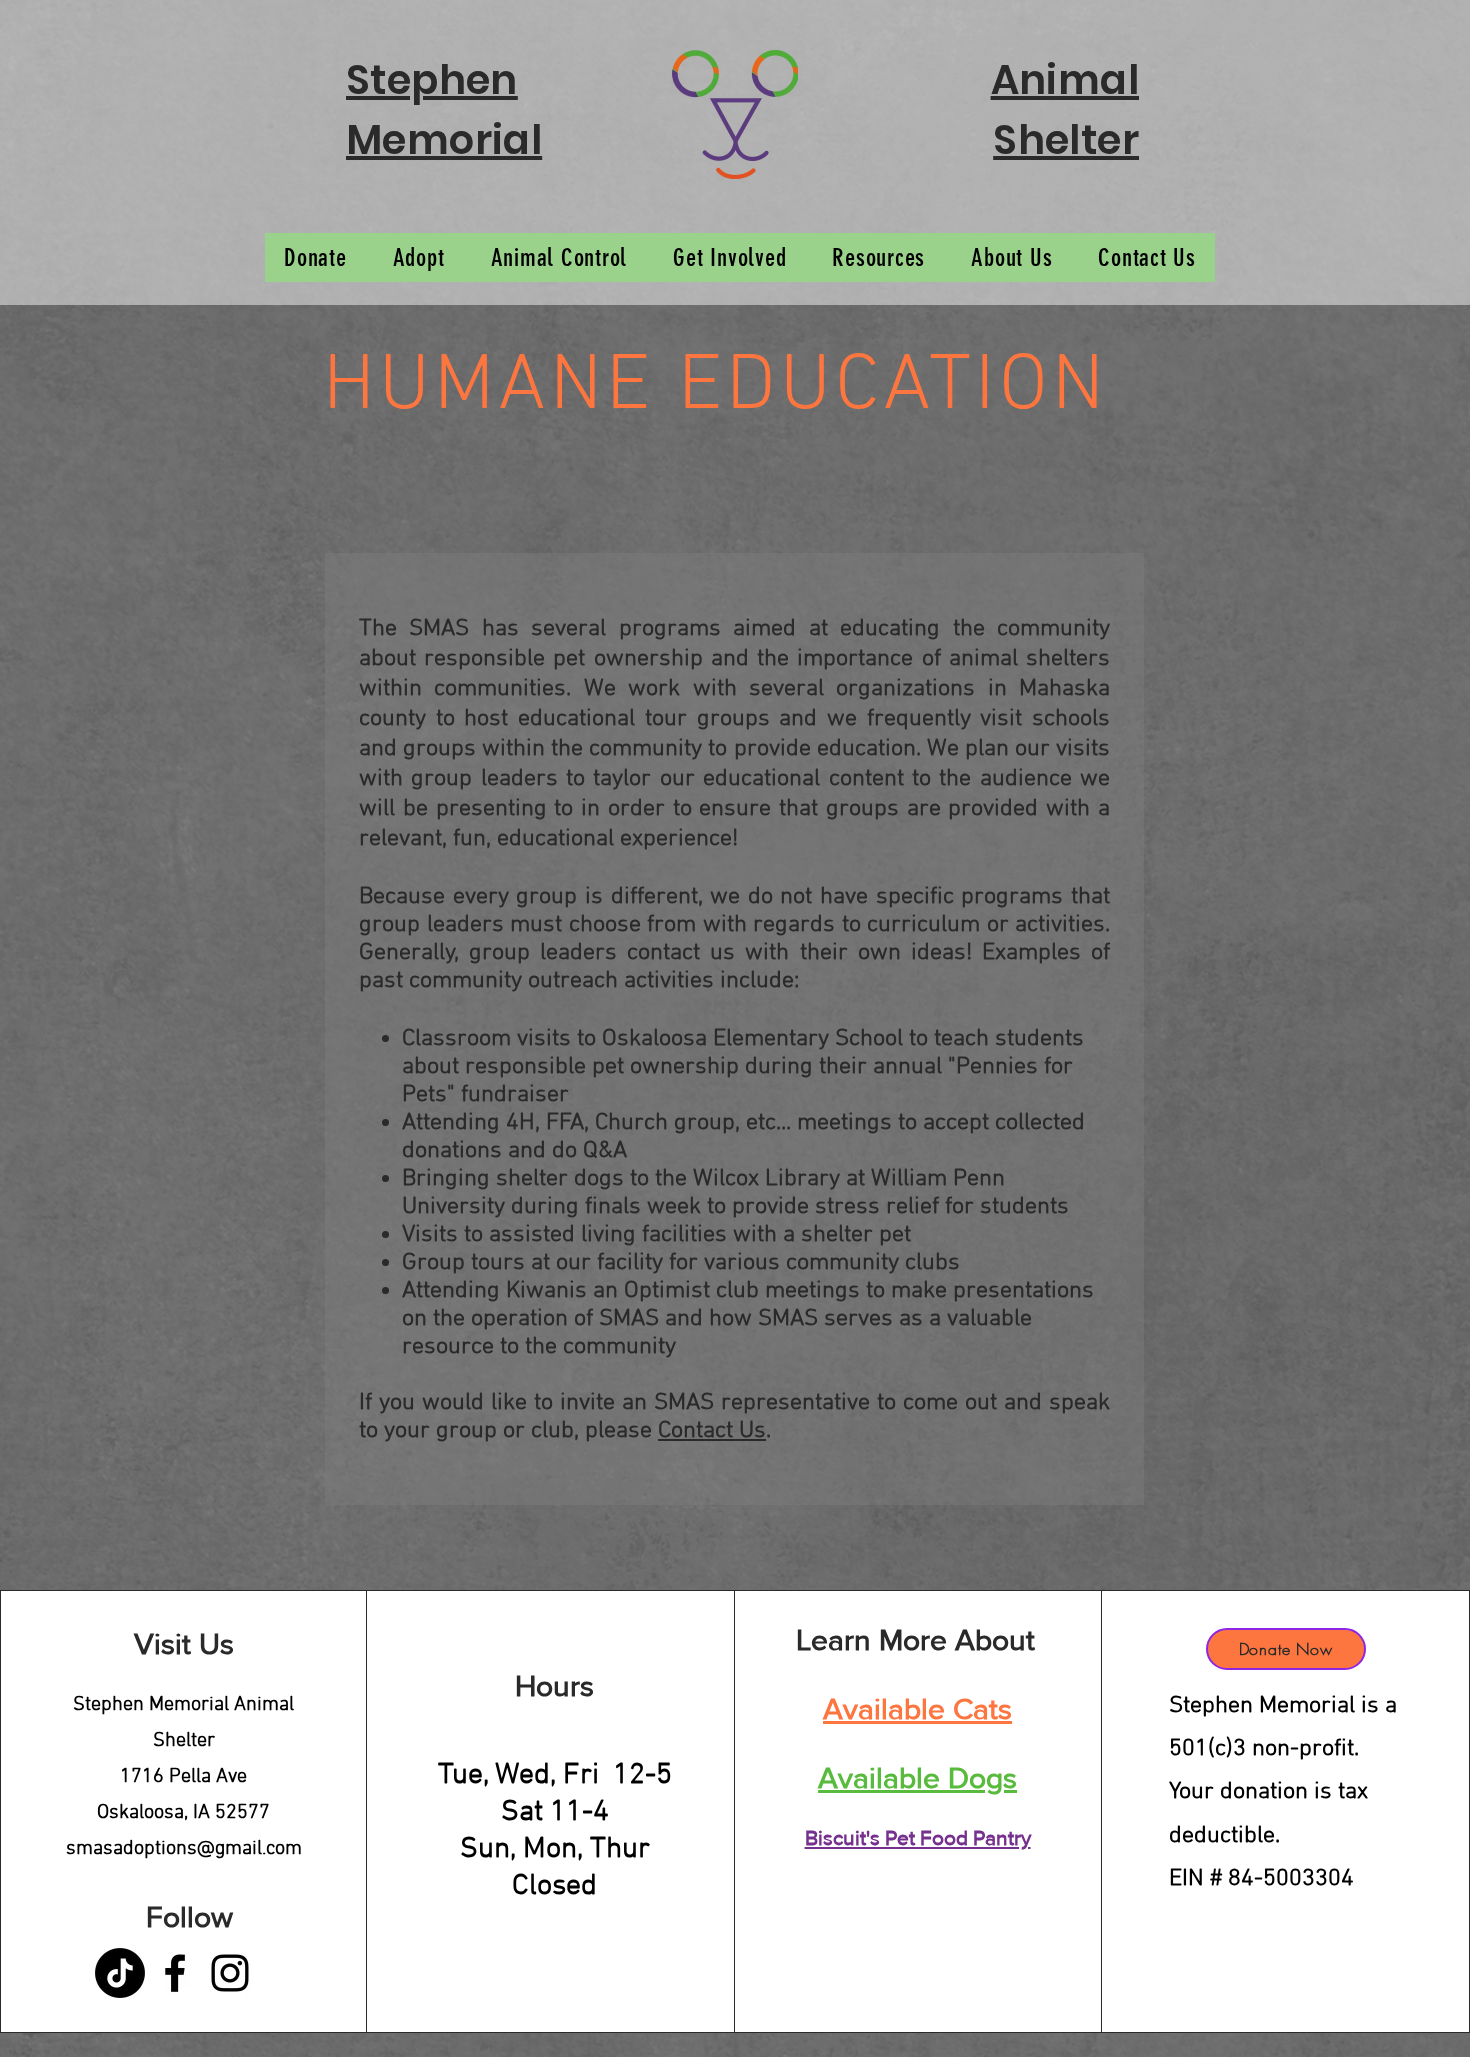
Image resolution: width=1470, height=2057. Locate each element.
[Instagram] (230, 1973)
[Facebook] (175, 1973)
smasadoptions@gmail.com (184, 1849)
